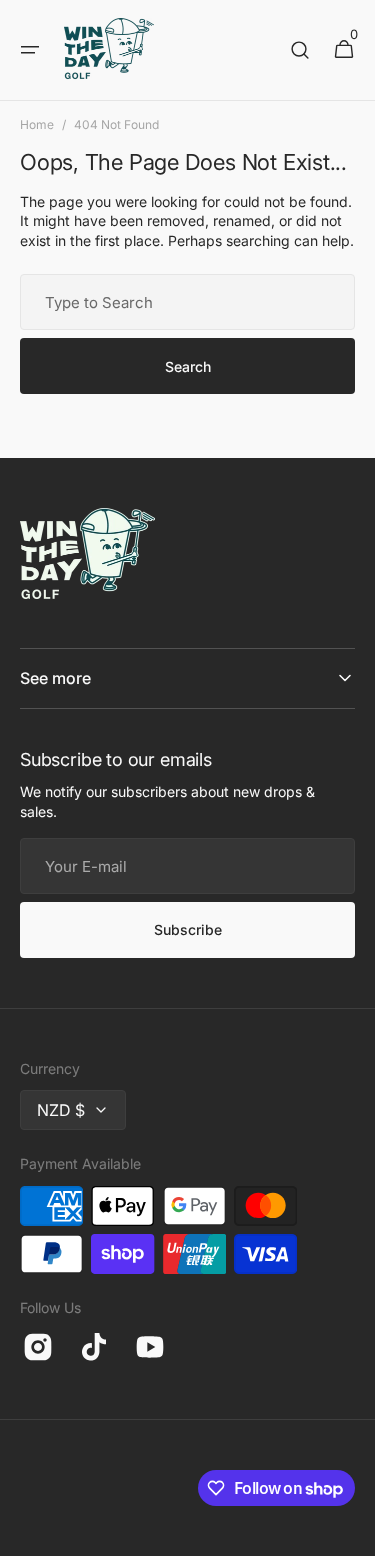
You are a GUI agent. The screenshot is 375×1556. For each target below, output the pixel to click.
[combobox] (187, 302)
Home (37, 124)
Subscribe (188, 929)
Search (188, 366)
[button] (30, 50)
